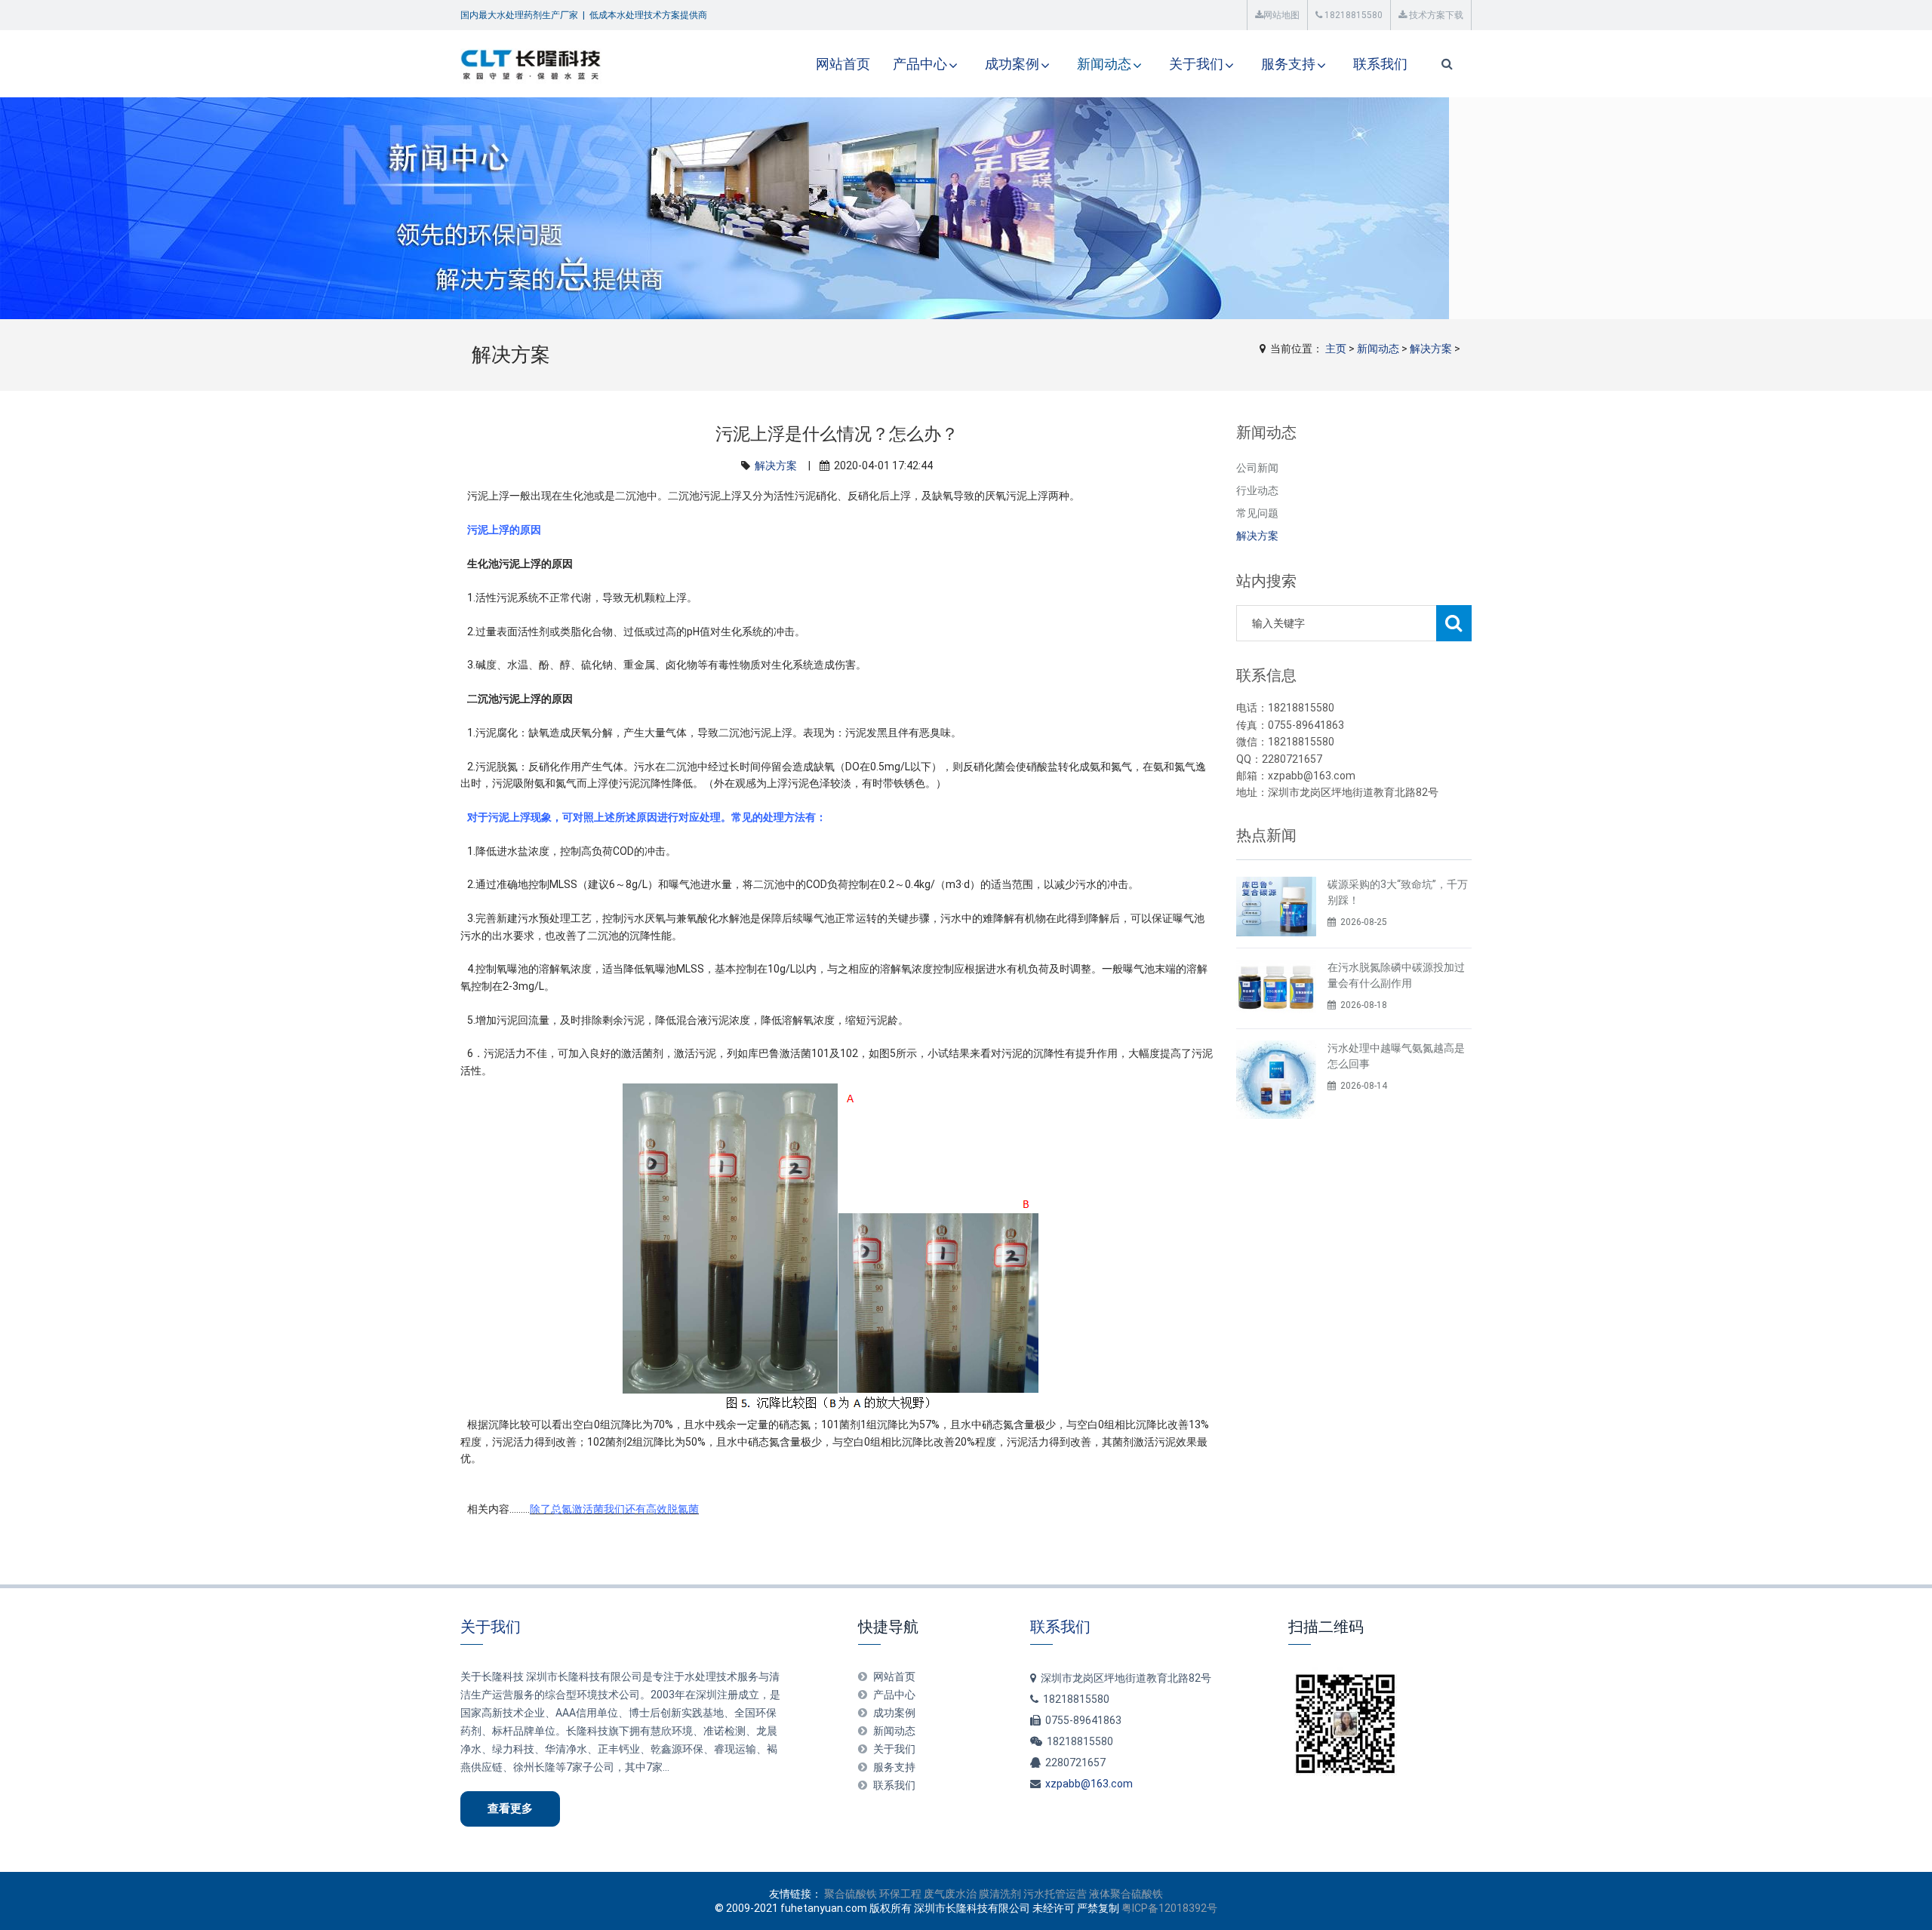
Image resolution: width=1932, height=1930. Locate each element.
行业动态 (1257, 490)
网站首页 (843, 64)
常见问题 (1257, 513)
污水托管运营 (1055, 1894)
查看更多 (510, 1809)
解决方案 (1431, 349)
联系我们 (1380, 64)
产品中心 (920, 64)
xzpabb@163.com (1089, 1784)
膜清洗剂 (1000, 1894)
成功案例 (1012, 64)
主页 (1336, 349)
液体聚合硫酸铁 (1126, 1894)
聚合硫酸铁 (851, 1894)
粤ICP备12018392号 (1169, 1908)
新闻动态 (1104, 64)
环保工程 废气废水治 (928, 1894)
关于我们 (1196, 64)
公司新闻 (1257, 468)
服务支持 (1288, 64)
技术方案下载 (1435, 15)
